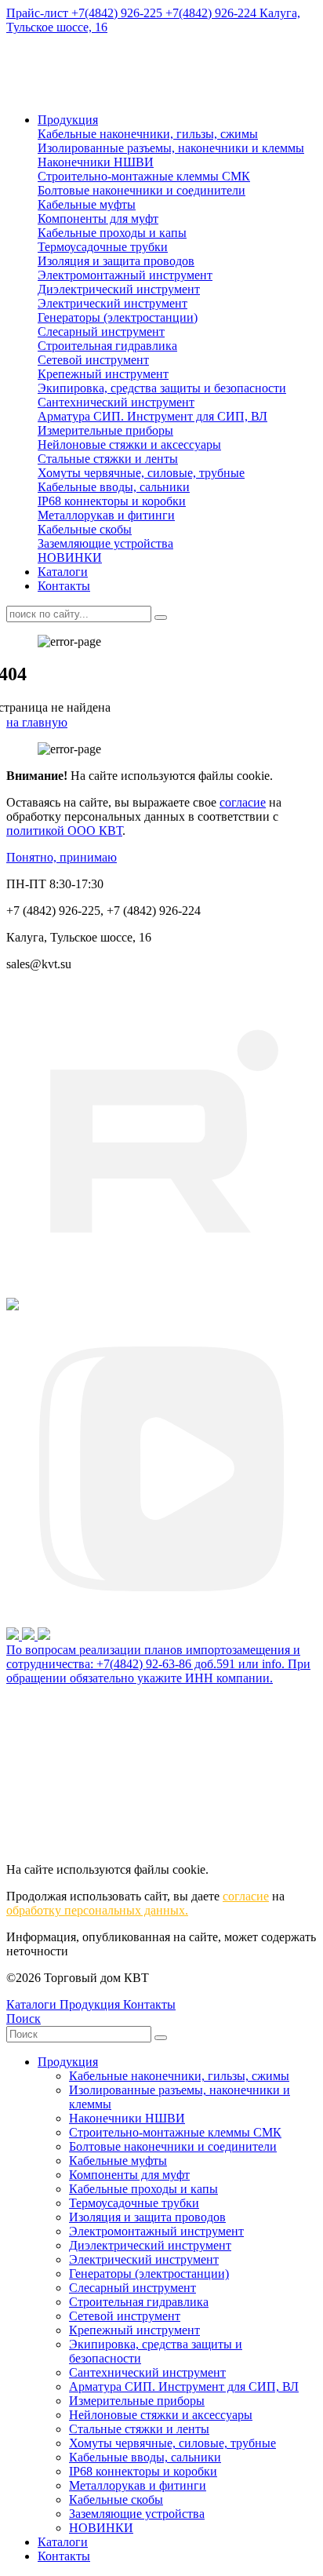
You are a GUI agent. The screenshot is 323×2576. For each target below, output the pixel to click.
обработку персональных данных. (97, 1910)
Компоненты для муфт (98, 219)
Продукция (68, 120)
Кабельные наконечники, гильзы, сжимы (148, 134)
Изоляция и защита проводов (116, 261)
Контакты (64, 586)
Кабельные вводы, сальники (114, 487)
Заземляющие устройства (105, 543)
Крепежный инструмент (103, 374)
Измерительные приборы (105, 430)
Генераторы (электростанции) (118, 317)
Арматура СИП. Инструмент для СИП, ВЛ (152, 416)
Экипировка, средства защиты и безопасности (162, 388)
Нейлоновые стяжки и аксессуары (129, 445)
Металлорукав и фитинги (106, 515)
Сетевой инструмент (93, 360)
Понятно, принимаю (62, 857)
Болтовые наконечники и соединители (142, 190)
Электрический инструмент (113, 303)
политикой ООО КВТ (64, 831)
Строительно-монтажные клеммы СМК (144, 176)
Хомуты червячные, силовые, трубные (141, 473)
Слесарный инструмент (101, 332)
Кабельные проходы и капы (112, 233)
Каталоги (63, 572)
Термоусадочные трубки (103, 247)
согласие (243, 802)
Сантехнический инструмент (116, 402)
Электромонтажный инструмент (125, 275)
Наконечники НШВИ (96, 162)
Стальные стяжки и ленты (108, 459)
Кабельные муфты (87, 204)
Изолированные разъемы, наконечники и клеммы (171, 148)
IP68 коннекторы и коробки (112, 501)
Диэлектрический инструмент (119, 289)
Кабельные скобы (85, 529)
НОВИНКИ (70, 557)
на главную (37, 722)
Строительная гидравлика (107, 346)
